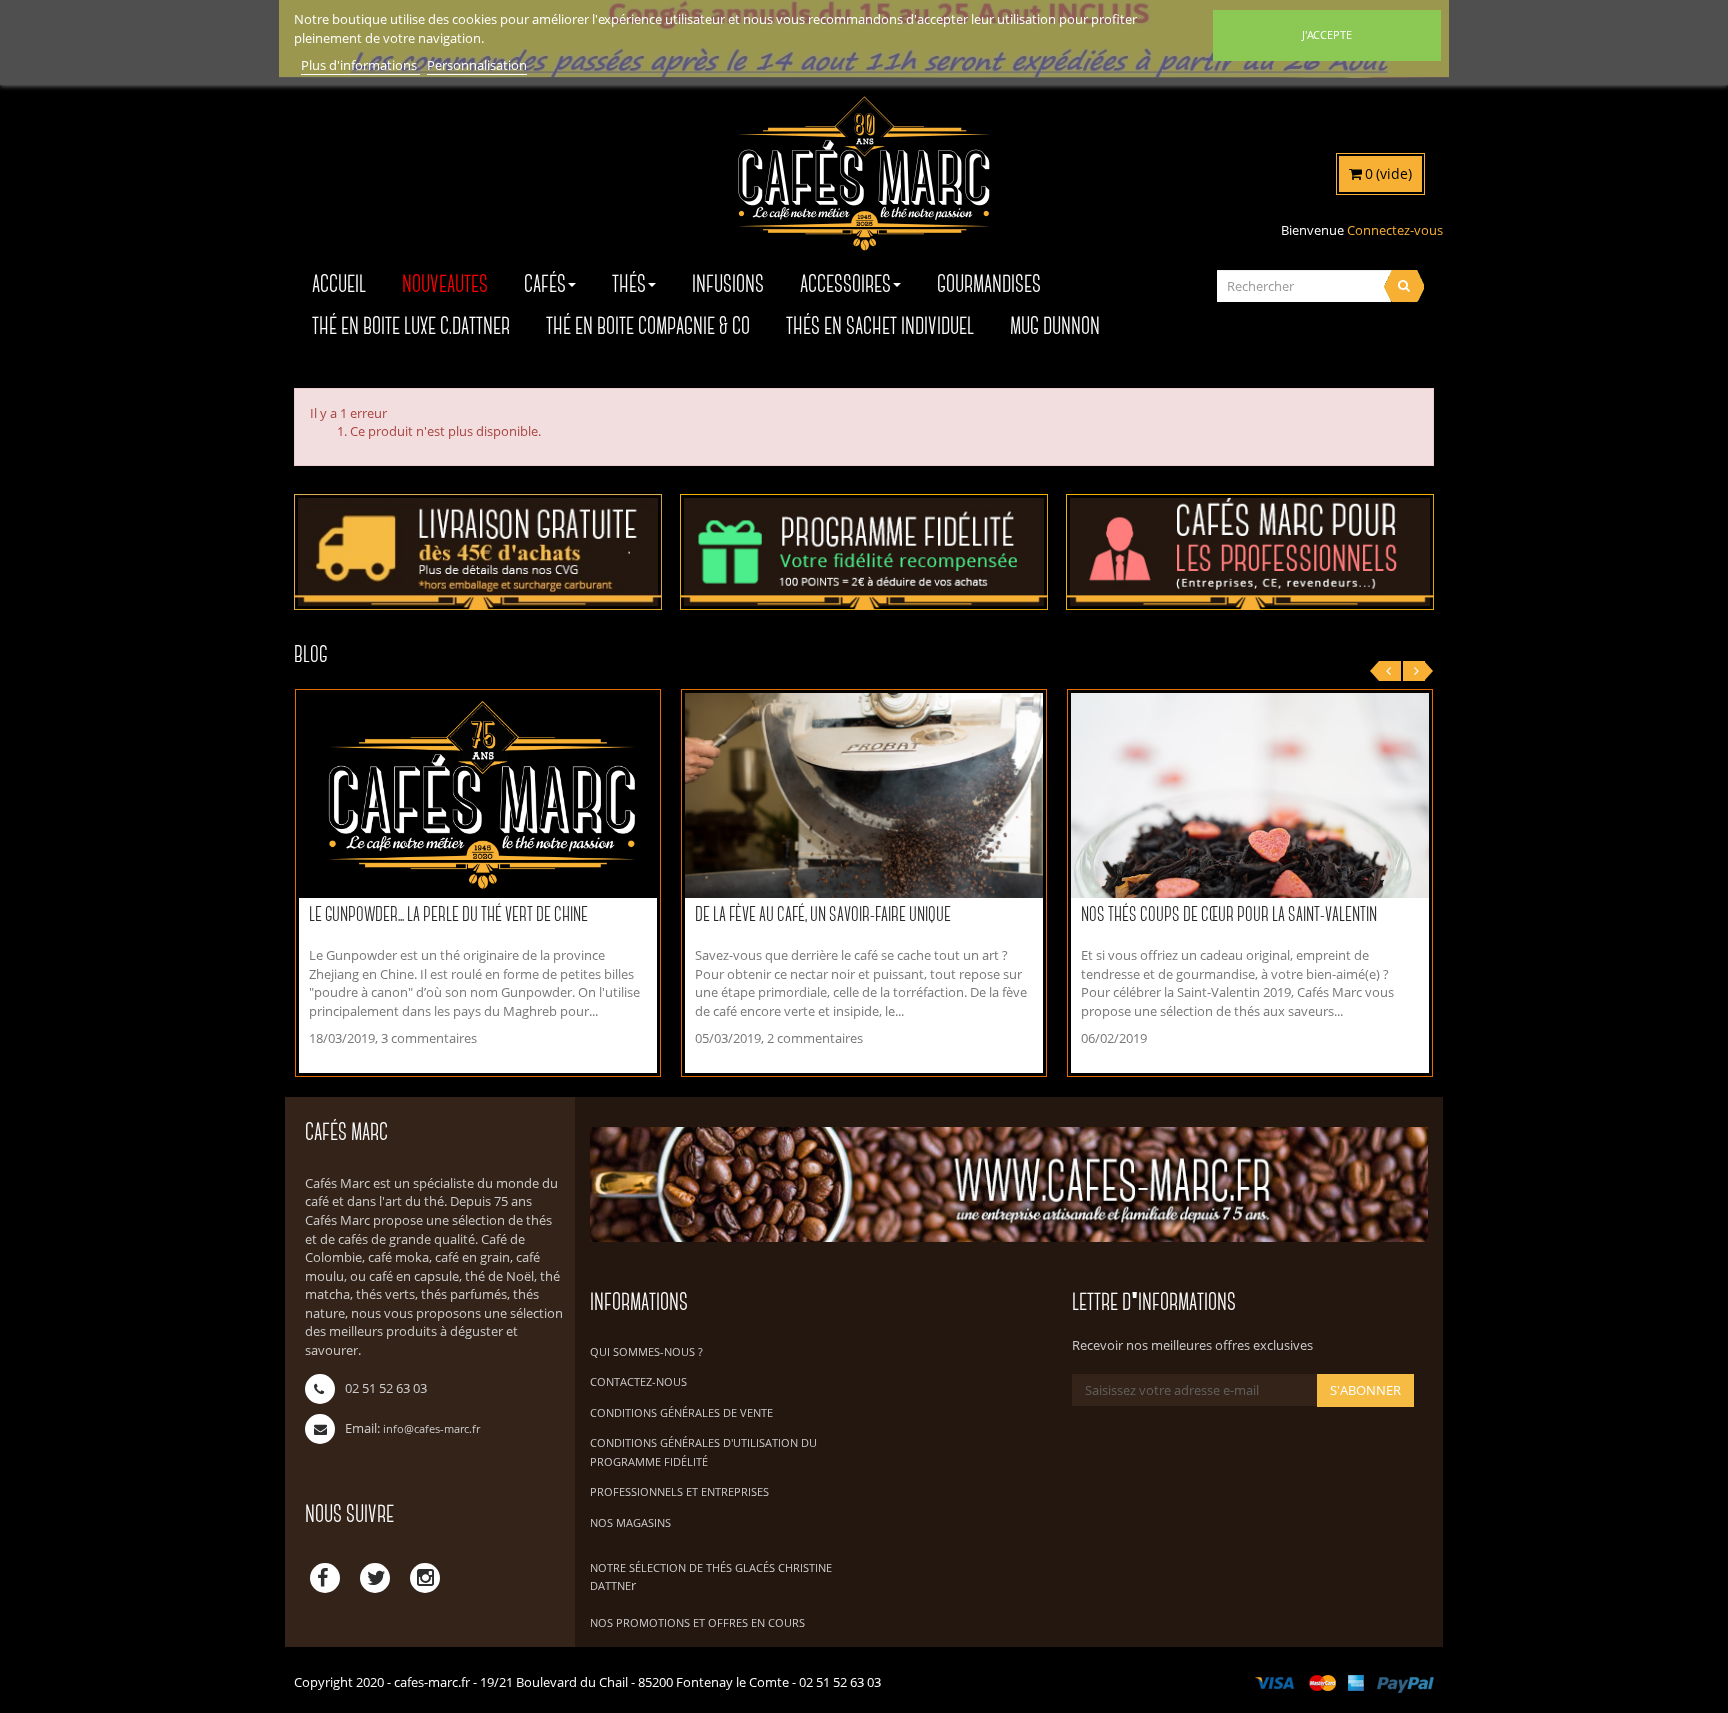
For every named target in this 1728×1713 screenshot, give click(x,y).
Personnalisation (477, 65)
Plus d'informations (360, 65)
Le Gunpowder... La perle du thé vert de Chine (448, 915)
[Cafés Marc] (864, 187)
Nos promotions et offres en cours (697, 1622)
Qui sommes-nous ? (646, 1351)
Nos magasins (630, 1522)
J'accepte (1327, 34)
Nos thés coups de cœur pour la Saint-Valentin (1229, 915)
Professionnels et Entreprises (679, 1491)
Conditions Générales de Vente (681, 1412)
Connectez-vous (1395, 230)
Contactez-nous (638, 1381)
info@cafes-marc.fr (431, 1428)
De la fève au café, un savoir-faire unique (823, 915)
